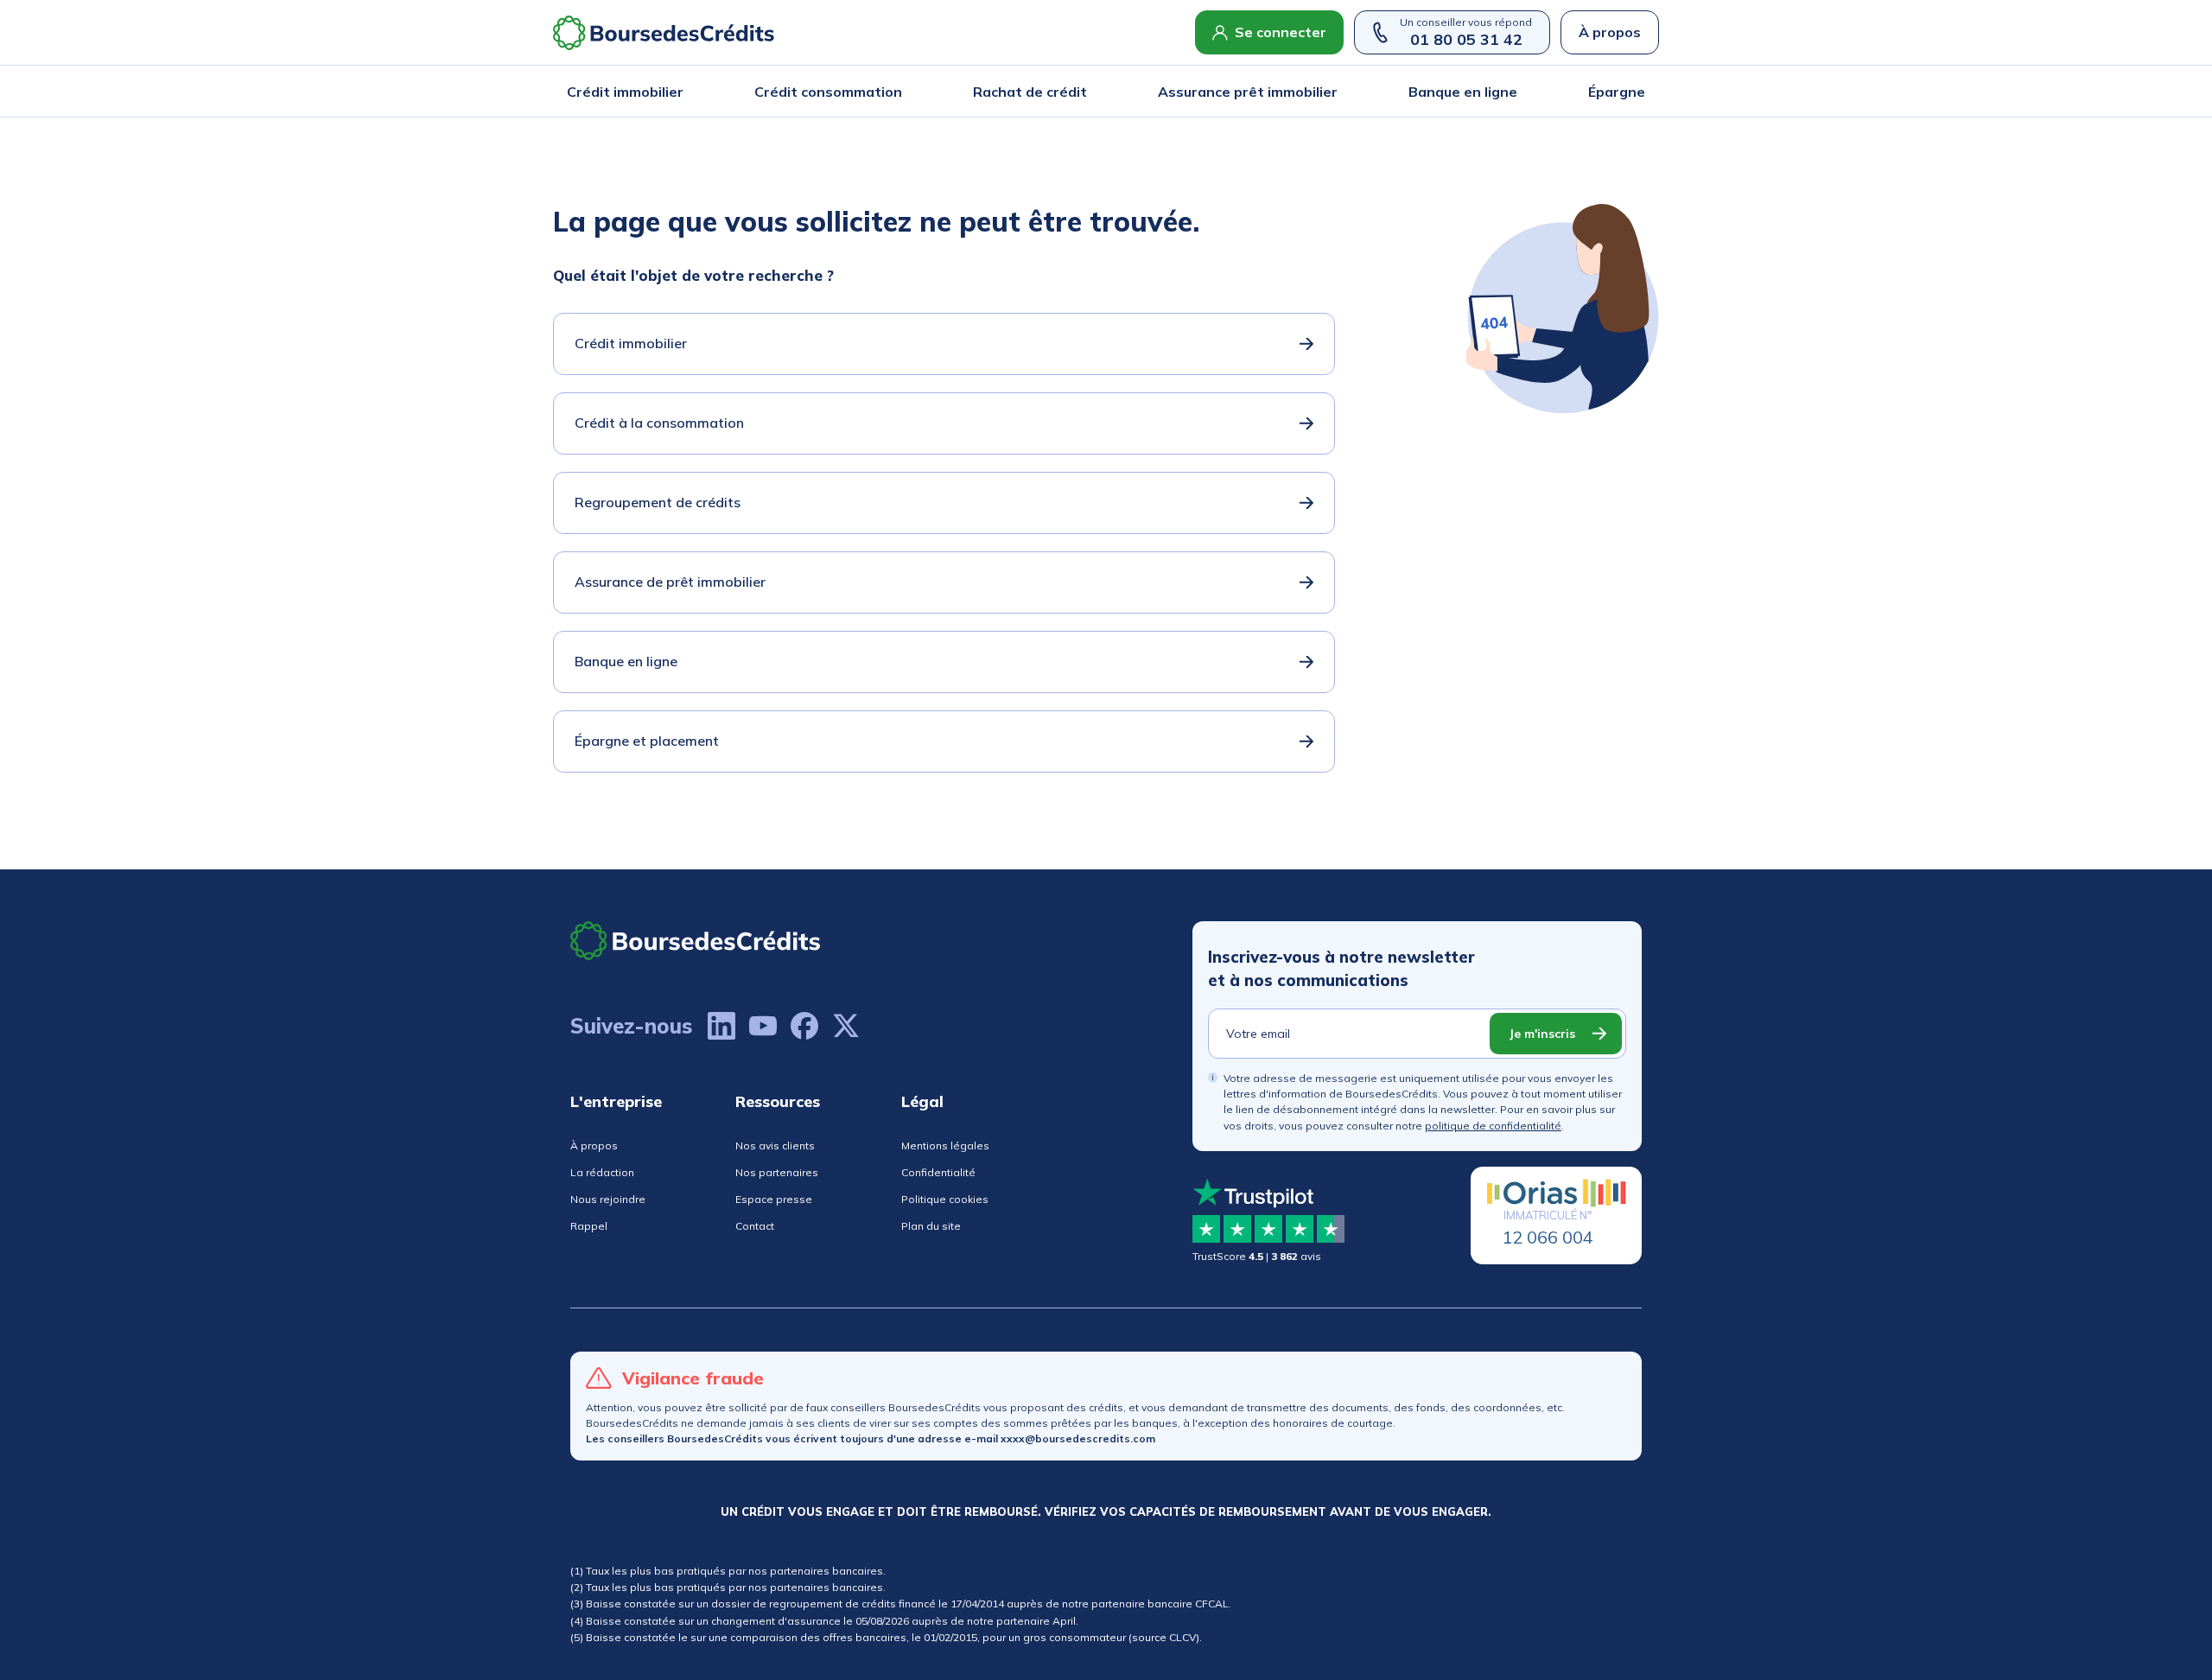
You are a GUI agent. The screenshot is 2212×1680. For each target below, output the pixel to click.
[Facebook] (804, 1026)
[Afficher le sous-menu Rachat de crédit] (1082, 92)
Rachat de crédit (1030, 92)
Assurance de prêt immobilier (670, 582)
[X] (846, 1026)
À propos (1610, 32)
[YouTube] (763, 1026)
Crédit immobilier (625, 92)
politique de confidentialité (1493, 1126)
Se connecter (1281, 32)
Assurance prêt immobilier (1248, 92)
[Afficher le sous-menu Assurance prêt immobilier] (1332, 92)
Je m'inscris (1542, 1034)
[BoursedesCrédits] (696, 941)
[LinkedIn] (721, 1026)
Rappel (589, 1226)
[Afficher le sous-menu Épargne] (1640, 92)
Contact (755, 1226)
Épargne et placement (647, 741)
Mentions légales (945, 1145)
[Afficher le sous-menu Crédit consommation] (897, 92)
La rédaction (602, 1172)
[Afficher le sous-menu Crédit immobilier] (678, 92)
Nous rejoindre (608, 1199)
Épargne (1617, 92)
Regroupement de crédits (658, 502)
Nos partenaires (777, 1172)
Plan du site (931, 1226)
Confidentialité (938, 1172)
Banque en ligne (1463, 92)
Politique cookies (945, 1199)
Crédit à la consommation (659, 423)
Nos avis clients (775, 1145)
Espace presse (774, 1199)
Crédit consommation (828, 92)
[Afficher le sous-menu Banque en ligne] (1512, 92)
